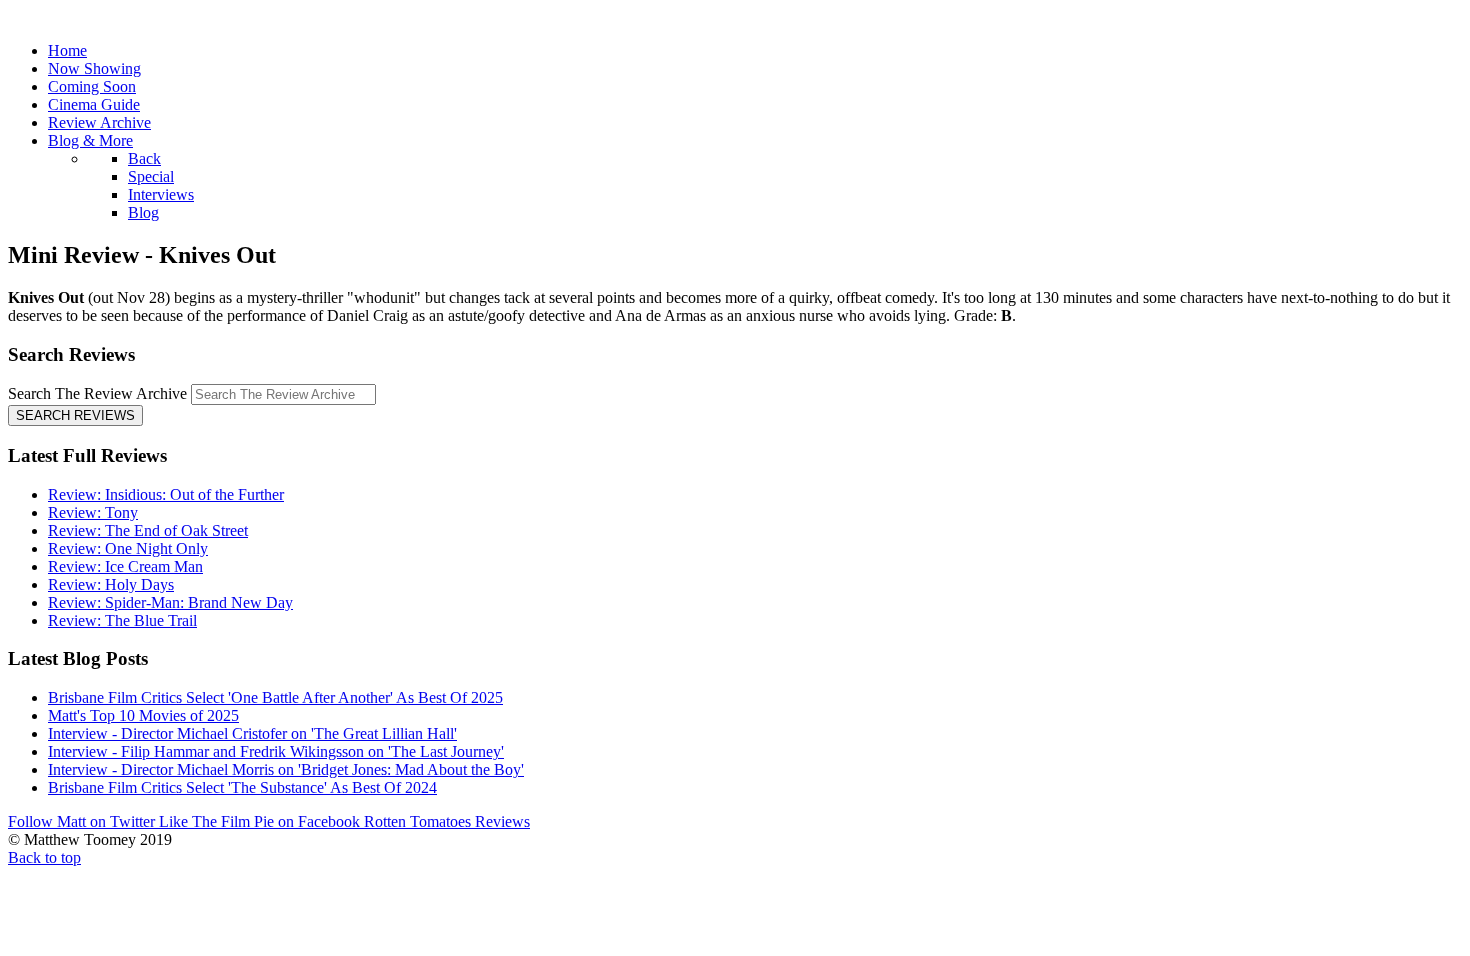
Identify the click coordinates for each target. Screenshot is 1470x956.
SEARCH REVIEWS (75, 415)
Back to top (44, 857)
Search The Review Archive (97, 393)
